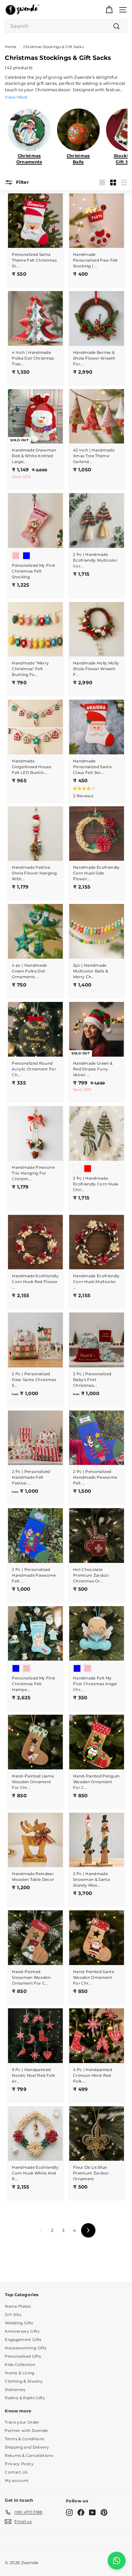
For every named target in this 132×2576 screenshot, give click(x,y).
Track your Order (22, 2422)
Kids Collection (20, 2365)
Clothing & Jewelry (24, 2381)
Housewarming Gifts (26, 2348)
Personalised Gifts (23, 2356)
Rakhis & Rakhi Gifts (25, 2398)
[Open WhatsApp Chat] (117, 2561)
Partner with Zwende (26, 2430)
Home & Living (20, 2373)
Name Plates (18, 2306)
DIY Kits (13, 2315)
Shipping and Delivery (27, 2447)
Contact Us (16, 2472)
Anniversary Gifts (22, 2331)
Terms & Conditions (25, 2439)
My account (17, 2480)
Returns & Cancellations (29, 2455)
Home (11, 47)
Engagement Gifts (23, 2340)
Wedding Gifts (19, 2323)
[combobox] (66, 26)
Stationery (15, 2389)
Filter (21, 182)
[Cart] (109, 10)
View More (16, 97)
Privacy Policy (19, 2464)
